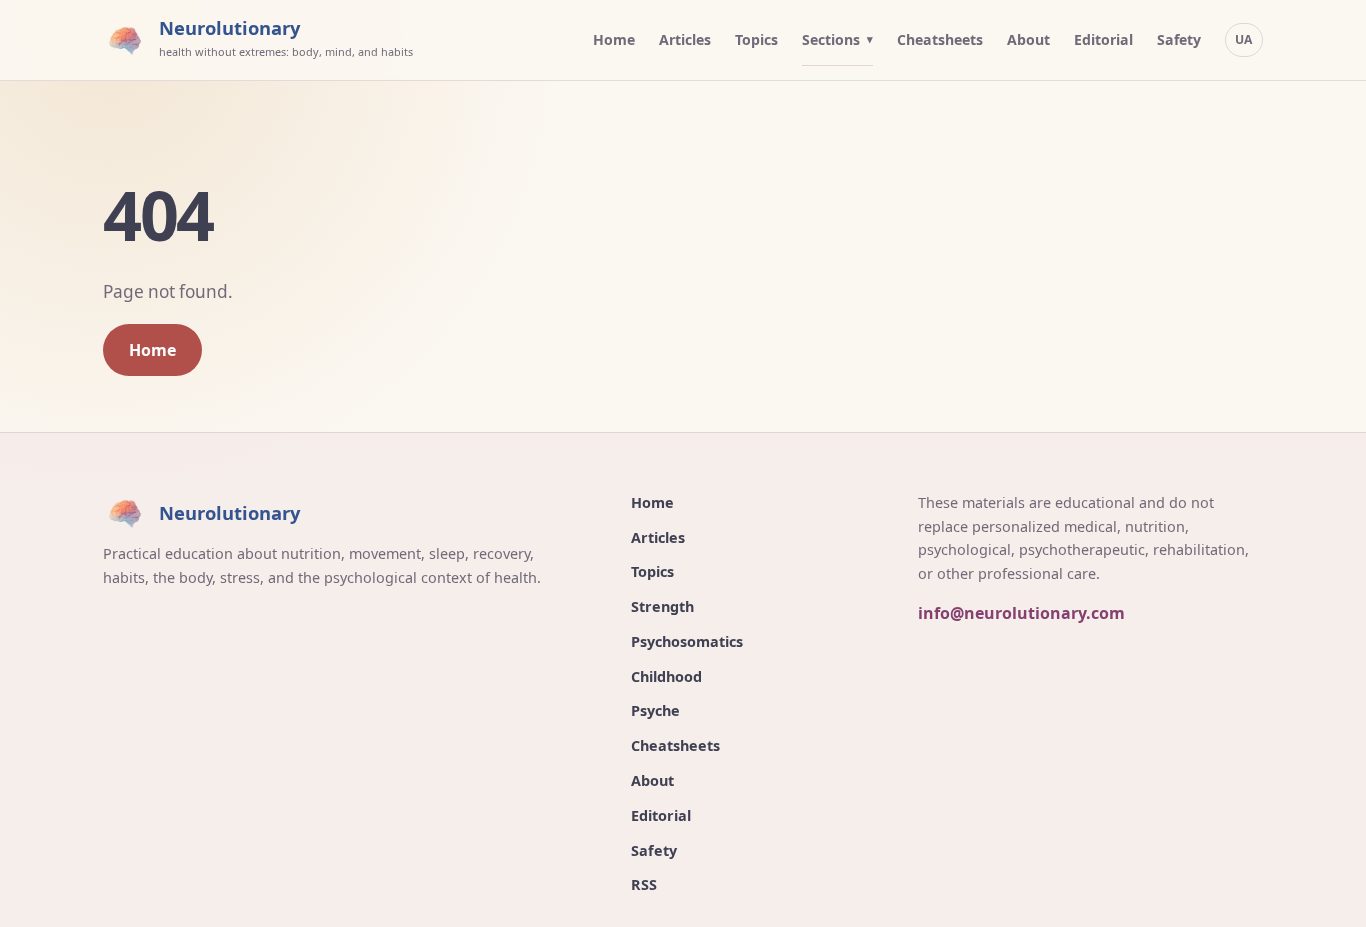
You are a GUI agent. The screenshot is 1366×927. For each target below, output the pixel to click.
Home (614, 39)
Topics (756, 39)
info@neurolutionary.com (1021, 613)
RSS (644, 884)
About (1028, 39)
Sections (831, 39)
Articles (685, 39)
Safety (1179, 39)
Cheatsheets (940, 39)
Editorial (1103, 39)
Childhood (666, 676)
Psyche (655, 710)
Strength (662, 606)
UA (1244, 39)
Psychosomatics (687, 641)
